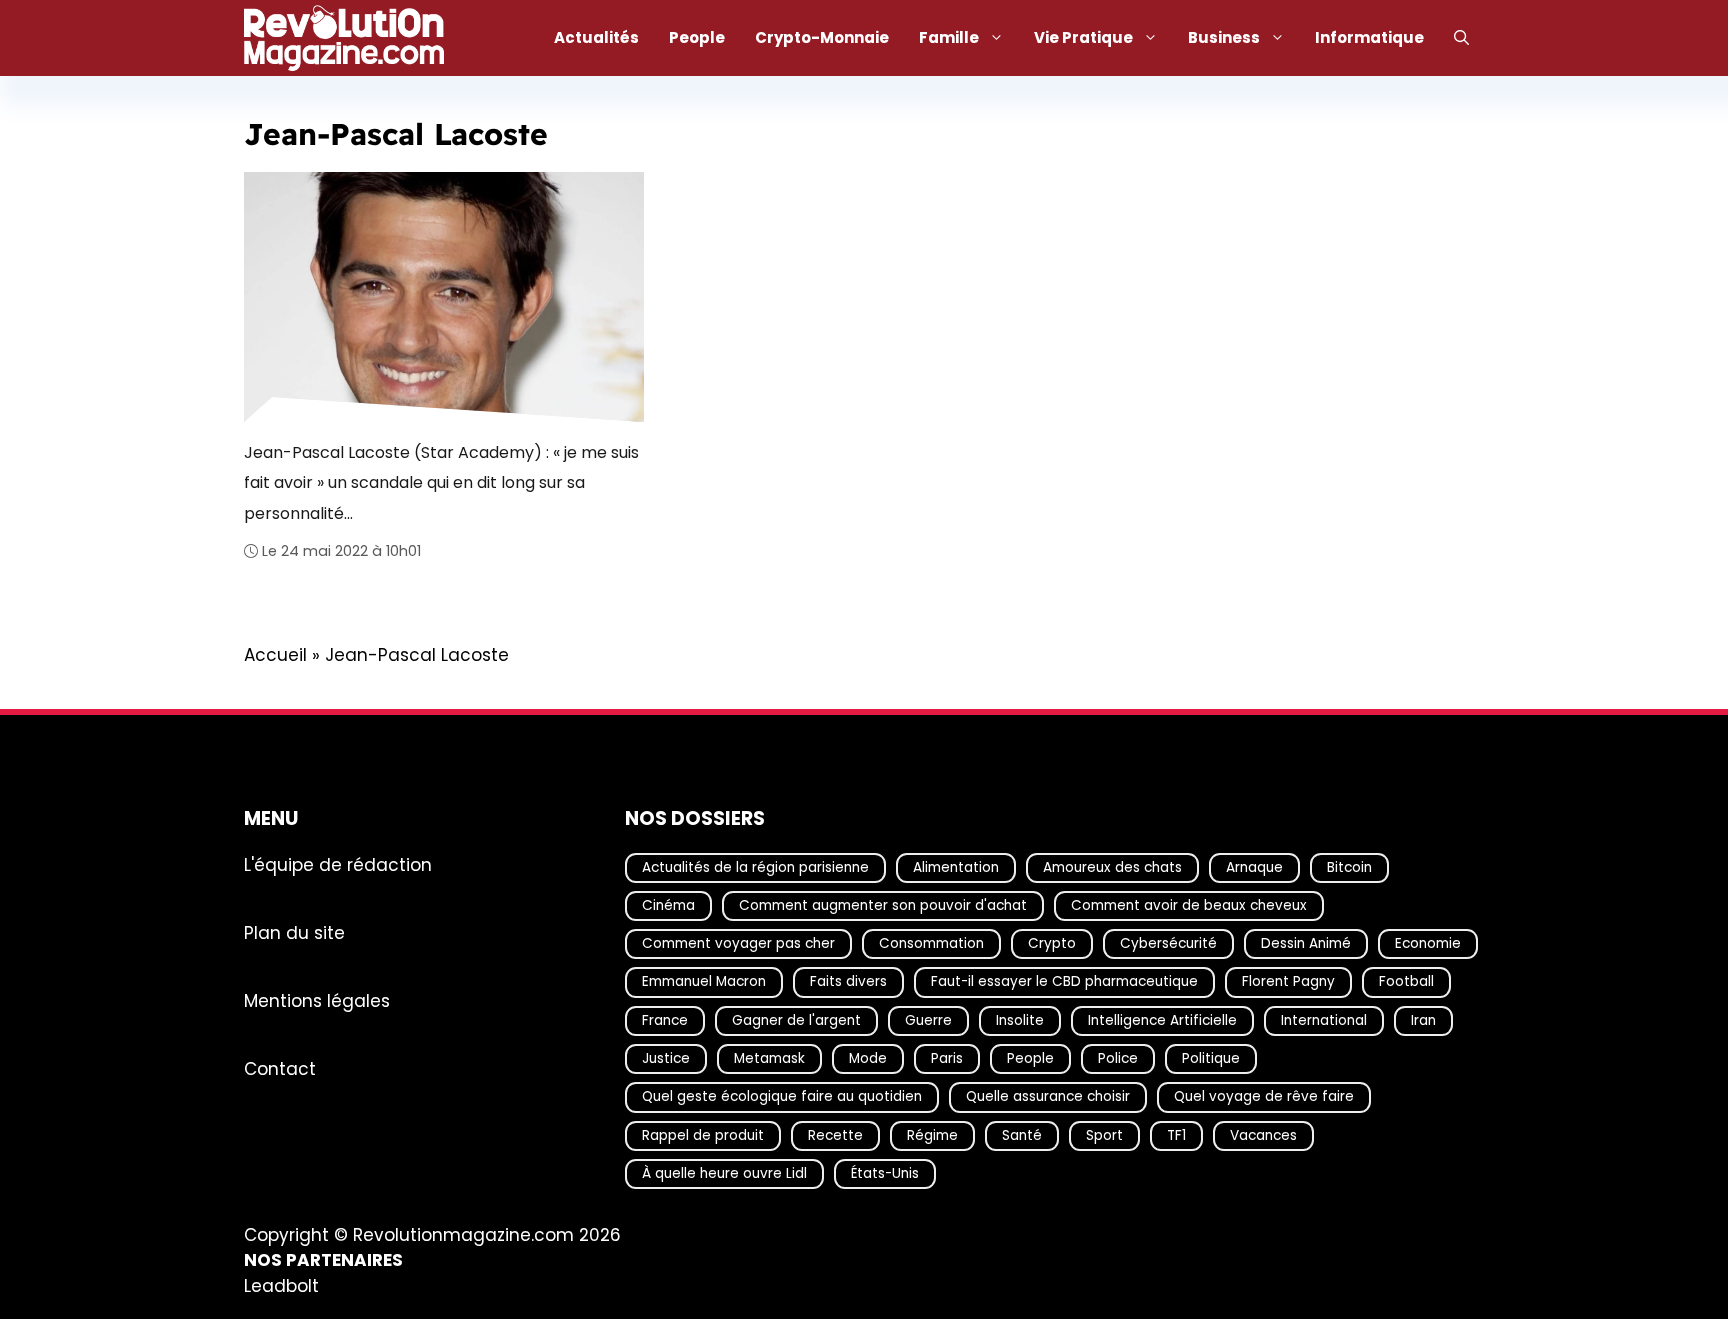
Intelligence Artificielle (1162, 1019)
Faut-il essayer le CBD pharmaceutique (1064, 981)
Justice (666, 1058)
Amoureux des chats (1112, 866)
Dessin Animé (1306, 943)
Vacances (1263, 1134)
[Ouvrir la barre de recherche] (1461, 38)
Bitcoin (1349, 866)
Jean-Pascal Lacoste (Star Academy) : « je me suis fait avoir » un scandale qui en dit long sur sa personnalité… (441, 482)
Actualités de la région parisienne (755, 866)
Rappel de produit (703, 1134)
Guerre (928, 1019)
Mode (868, 1058)
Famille (949, 37)
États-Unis (885, 1173)
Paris (947, 1058)
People (697, 37)
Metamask (769, 1058)
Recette (835, 1134)
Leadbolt (281, 1286)
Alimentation (956, 866)
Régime (932, 1134)
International (1324, 1019)
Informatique (1369, 37)
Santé (1022, 1134)
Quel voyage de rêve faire (1264, 1096)
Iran (1423, 1019)
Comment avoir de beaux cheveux (1189, 905)
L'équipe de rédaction (338, 864)
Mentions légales (317, 1000)
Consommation (931, 943)
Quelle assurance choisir (1048, 1096)
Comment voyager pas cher (738, 943)
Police (1118, 1058)
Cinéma (668, 905)
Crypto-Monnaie (822, 37)
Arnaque (1254, 866)
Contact (280, 1068)
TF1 (1176, 1134)
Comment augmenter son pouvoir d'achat (883, 905)
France (665, 1019)
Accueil (275, 655)
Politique (1211, 1058)
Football (1406, 981)
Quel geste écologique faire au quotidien (782, 1096)
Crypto (1052, 943)
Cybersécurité (1168, 943)
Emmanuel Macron (704, 981)
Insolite (1020, 1019)
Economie (1428, 943)
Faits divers (848, 981)
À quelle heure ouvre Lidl (724, 1173)
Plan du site (294, 932)
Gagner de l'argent (796, 1019)
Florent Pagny (1288, 981)
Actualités (596, 37)
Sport (1104, 1134)
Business (1224, 37)
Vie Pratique (1083, 37)
